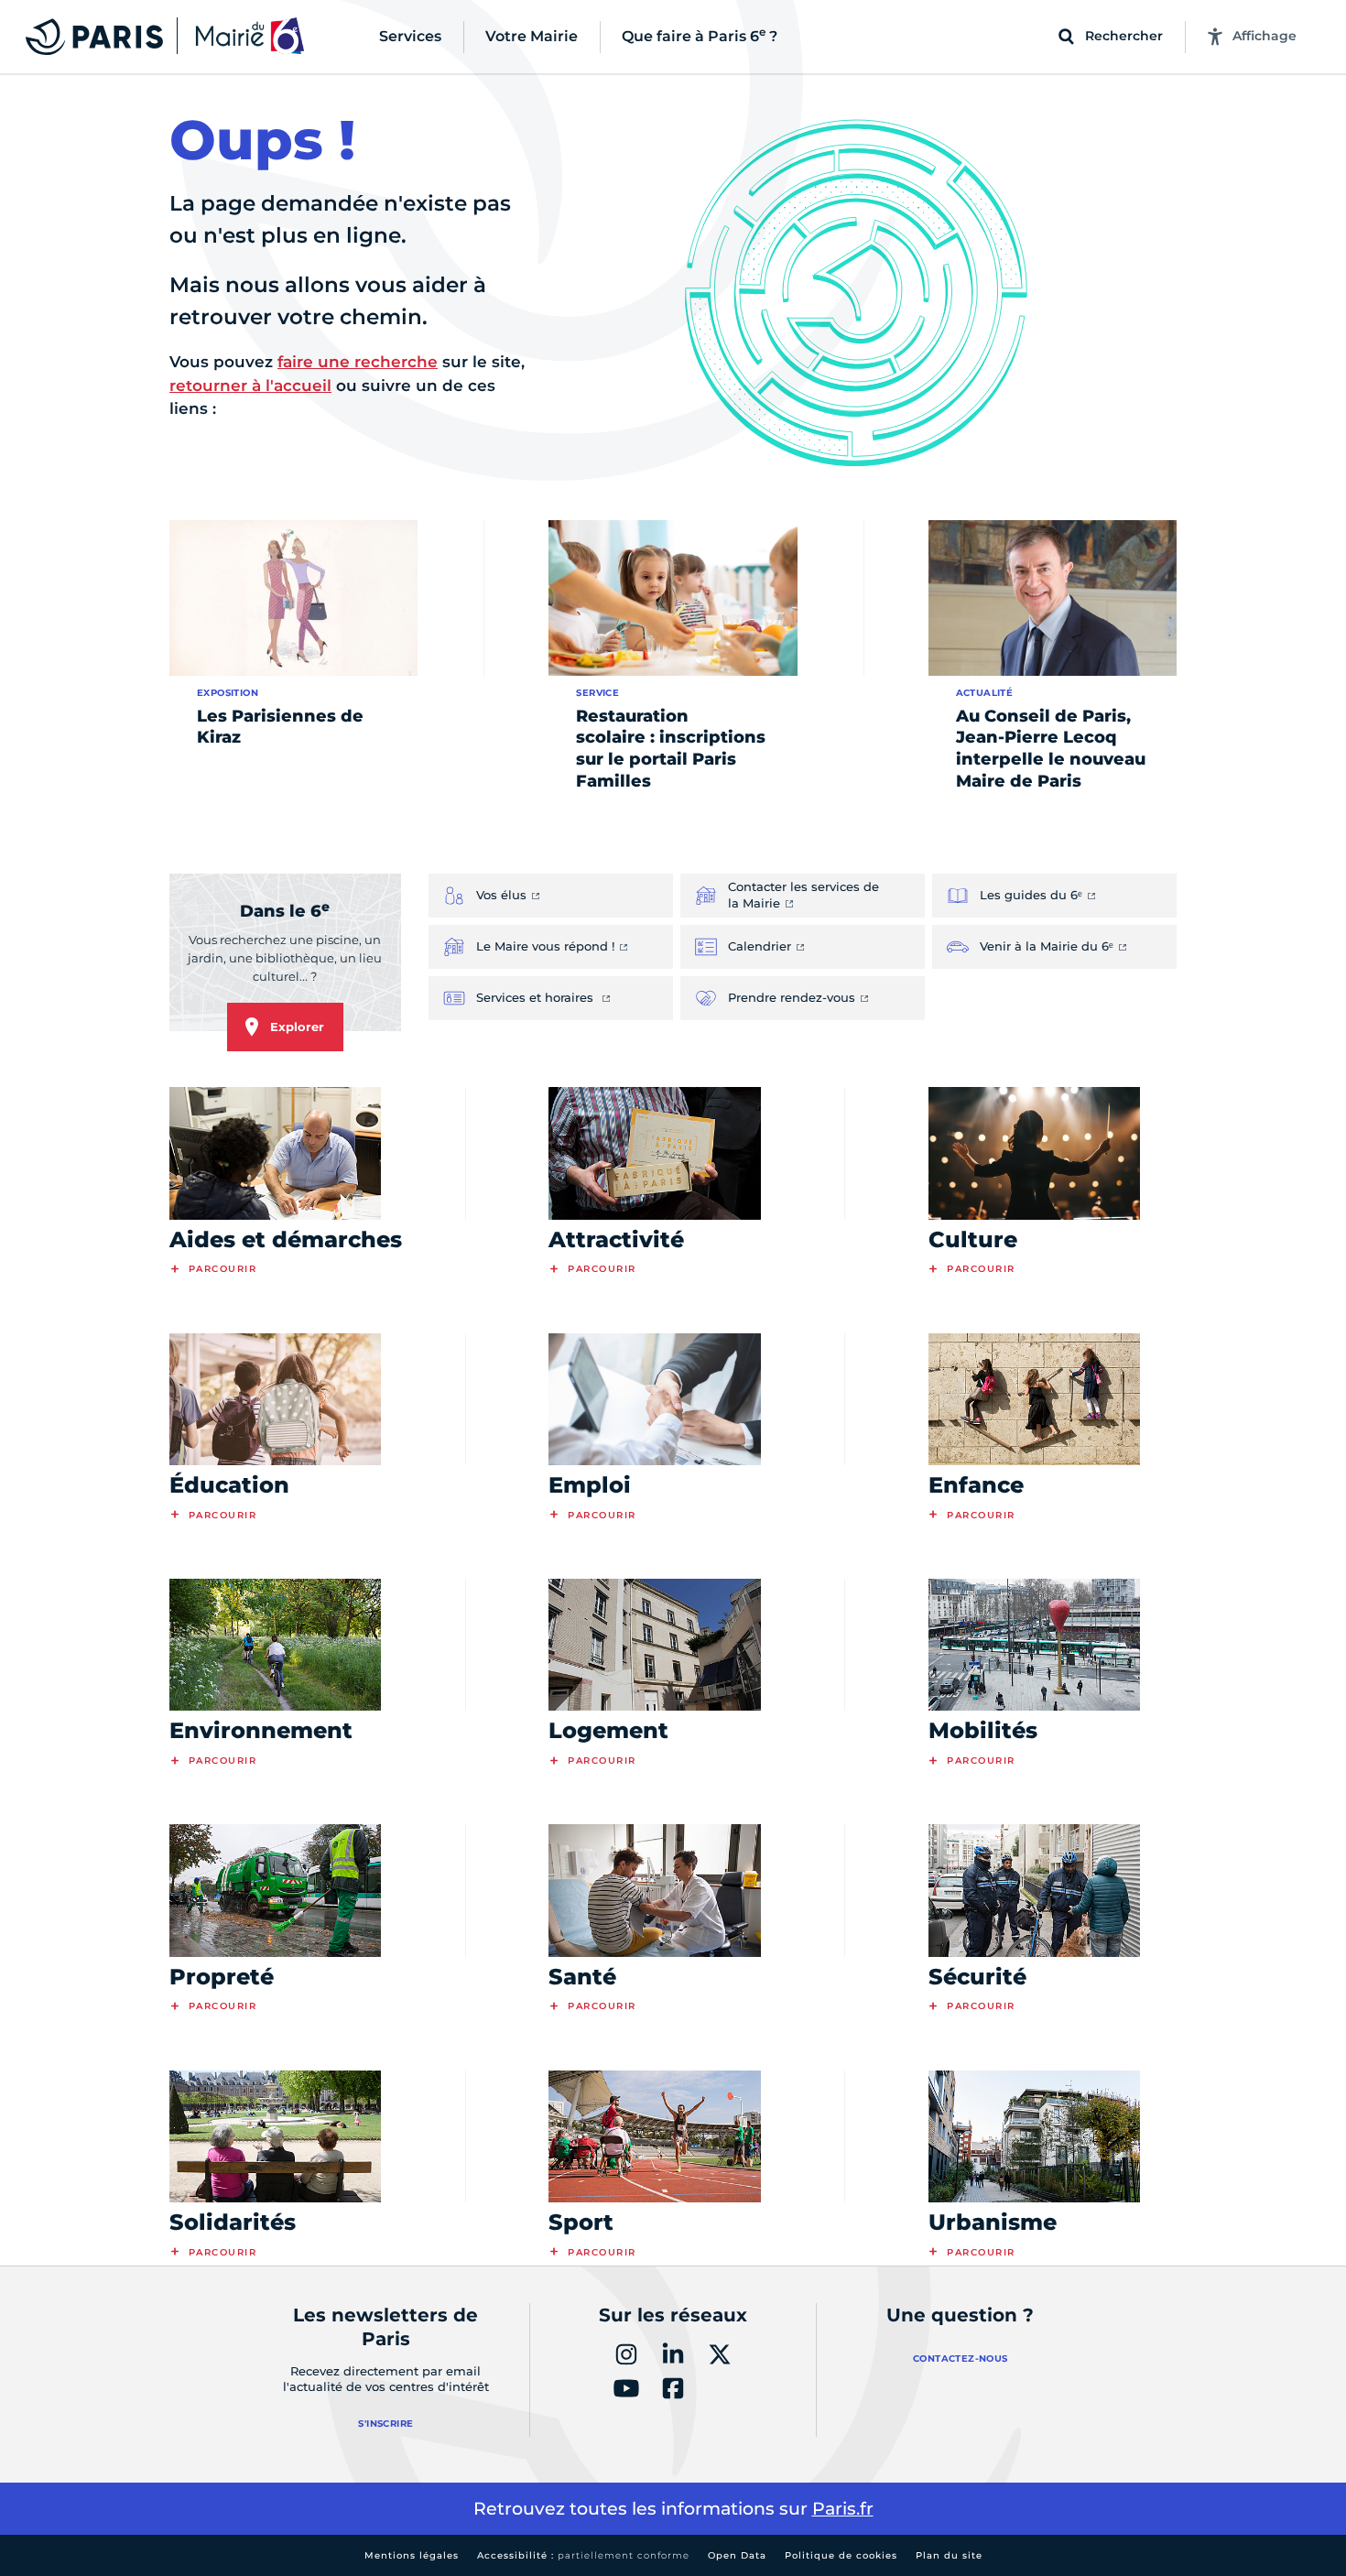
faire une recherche (358, 362)
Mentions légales (412, 2555)
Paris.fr (843, 2509)
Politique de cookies (841, 2555)
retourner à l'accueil (250, 386)
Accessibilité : (583, 2555)
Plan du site (949, 2555)
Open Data (737, 2555)
